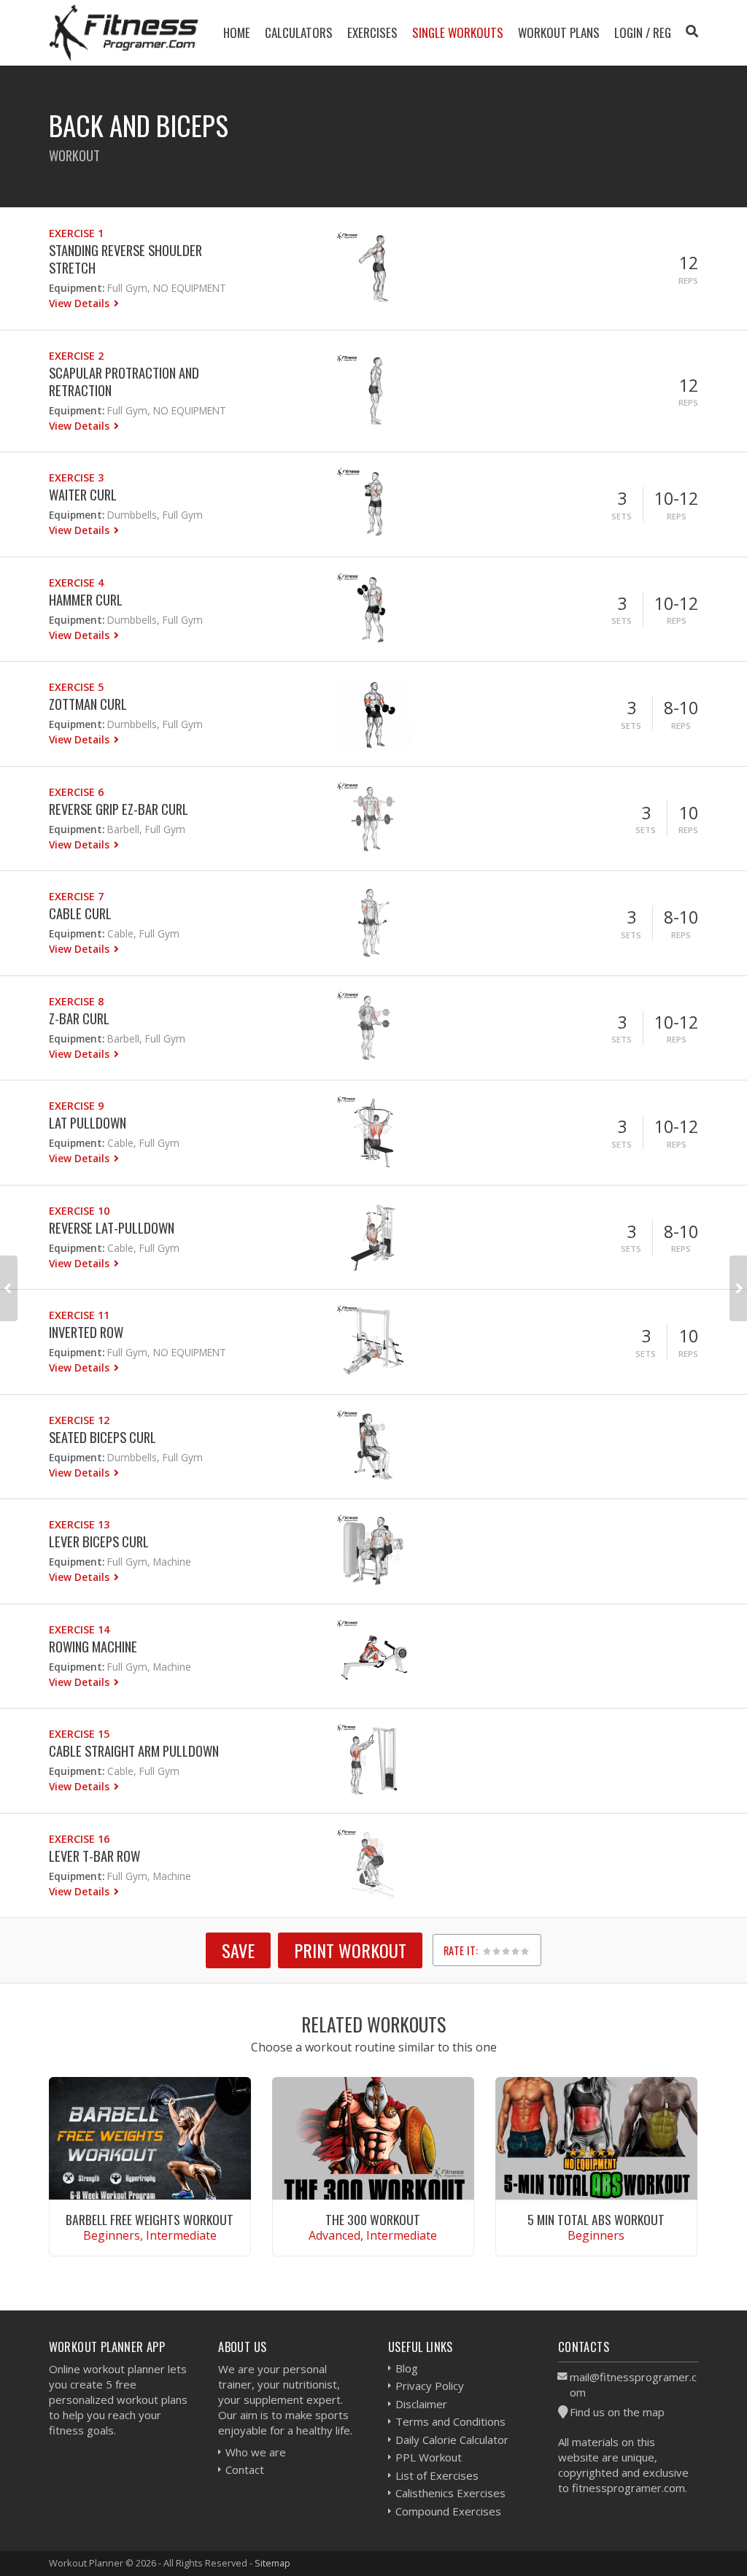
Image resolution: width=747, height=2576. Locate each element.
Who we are (256, 2452)
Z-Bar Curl (79, 1018)
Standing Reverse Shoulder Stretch (125, 259)
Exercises (372, 32)
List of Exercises (437, 2475)
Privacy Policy (430, 2386)
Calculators (299, 32)
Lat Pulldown (88, 1122)
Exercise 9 (76, 1106)
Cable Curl (80, 913)
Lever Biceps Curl (99, 1541)
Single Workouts (458, 32)
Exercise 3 (76, 477)
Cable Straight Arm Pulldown (134, 1751)
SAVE (238, 1950)
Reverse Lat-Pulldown (112, 1227)
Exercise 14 (79, 1629)
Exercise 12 (79, 1420)
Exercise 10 (79, 1211)
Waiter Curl (83, 494)
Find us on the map (617, 2412)
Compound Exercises (448, 2511)
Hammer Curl (86, 599)
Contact (245, 2469)
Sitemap (272, 2563)
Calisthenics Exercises (450, 2493)
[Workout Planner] (124, 32)
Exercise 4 (76, 583)
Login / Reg (643, 32)
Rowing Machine (93, 1646)
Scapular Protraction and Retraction (124, 381)
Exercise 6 (76, 792)
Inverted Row (86, 1332)
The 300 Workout (373, 2219)
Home (237, 32)
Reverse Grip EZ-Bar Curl (119, 809)
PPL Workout (429, 2457)
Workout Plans (559, 32)
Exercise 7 (76, 896)
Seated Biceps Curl (102, 1437)
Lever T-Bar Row (94, 1856)
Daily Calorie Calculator (452, 2440)
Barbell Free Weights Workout (150, 2219)
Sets (622, 516)
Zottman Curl (88, 704)
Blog (407, 2368)
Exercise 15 (79, 1734)
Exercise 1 (76, 233)
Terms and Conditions (450, 2421)
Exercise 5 (76, 687)
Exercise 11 (79, 1315)
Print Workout (350, 1950)
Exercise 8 (76, 1001)
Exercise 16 (79, 1839)
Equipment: (77, 288)
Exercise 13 (79, 1524)
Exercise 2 (76, 356)
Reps (688, 281)
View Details (81, 303)
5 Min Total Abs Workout (596, 2219)
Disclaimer (421, 2404)
